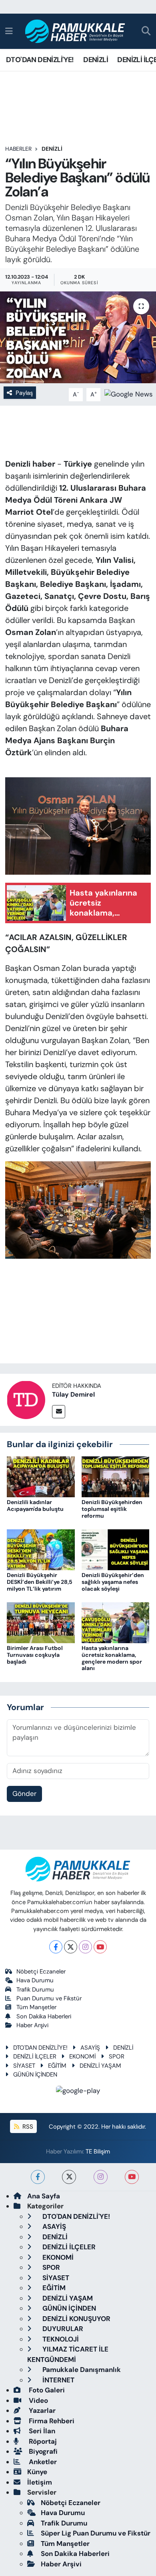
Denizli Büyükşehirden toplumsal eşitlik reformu (112, 1509)
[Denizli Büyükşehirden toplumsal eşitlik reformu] (116, 1476)
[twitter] (69, 2177)
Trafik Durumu (35, 1990)
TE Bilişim (98, 2151)
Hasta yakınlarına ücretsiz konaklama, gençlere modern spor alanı (112, 1658)
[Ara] (146, 31)
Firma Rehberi (51, 2421)
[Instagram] (85, 1947)
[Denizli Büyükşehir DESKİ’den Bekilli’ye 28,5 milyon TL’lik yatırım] (41, 1549)
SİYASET (24, 2066)
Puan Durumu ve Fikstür (49, 1998)
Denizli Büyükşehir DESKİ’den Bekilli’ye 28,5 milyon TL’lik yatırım (40, 1582)
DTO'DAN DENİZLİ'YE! (40, 60)
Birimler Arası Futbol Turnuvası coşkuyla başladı (35, 1655)
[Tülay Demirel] (26, 1399)
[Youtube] (100, 1947)
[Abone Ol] (129, 394)
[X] (71, 1947)
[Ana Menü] (9, 31)
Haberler (18, 149)
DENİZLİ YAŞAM (100, 2066)
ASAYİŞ (90, 2048)
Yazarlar (41, 2410)
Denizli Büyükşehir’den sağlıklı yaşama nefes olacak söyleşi (113, 1582)
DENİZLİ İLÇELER (35, 2056)
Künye (37, 2472)
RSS (27, 2127)
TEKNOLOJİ (60, 2339)
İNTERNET (58, 2380)
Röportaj (42, 2441)
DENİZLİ (96, 60)
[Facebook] (56, 1947)
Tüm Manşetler (36, 2007)
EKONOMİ (82, 2056)
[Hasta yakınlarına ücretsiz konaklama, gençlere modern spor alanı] (116, 1622)
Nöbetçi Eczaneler (41, 1971)
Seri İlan (41, 2431)
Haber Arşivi (32, 2025)
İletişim (40, 2482)
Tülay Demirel (73, 1394)
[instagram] (101, 2177)
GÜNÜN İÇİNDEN (35, 2075)
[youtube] (132, 2177)
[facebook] (38, 2177)
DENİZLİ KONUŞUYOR (76, 2319)
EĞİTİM (57, 2066)
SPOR (117, 2056)
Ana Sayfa (44, 2196)
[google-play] (78, 2092)
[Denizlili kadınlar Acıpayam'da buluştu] (41, 1476)
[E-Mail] (59, 1412)
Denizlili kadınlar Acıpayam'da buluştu (35, 1505)
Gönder (24, 1793)
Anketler (42, 2462)
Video (38, 2400)
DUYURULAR (62, 2329)
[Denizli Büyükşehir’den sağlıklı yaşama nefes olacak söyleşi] (116, 1549)
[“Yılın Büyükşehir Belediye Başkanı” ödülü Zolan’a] (78, 337)
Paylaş (24, 393)
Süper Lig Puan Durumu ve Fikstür (96, 2533)
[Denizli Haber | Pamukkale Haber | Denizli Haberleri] (75, 31)
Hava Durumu (35, 1980)
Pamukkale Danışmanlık (81, 2370)
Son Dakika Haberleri (44, 2016)
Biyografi (42, 2451)
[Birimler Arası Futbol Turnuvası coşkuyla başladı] (41, 1622)
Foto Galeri (46, 2390)
